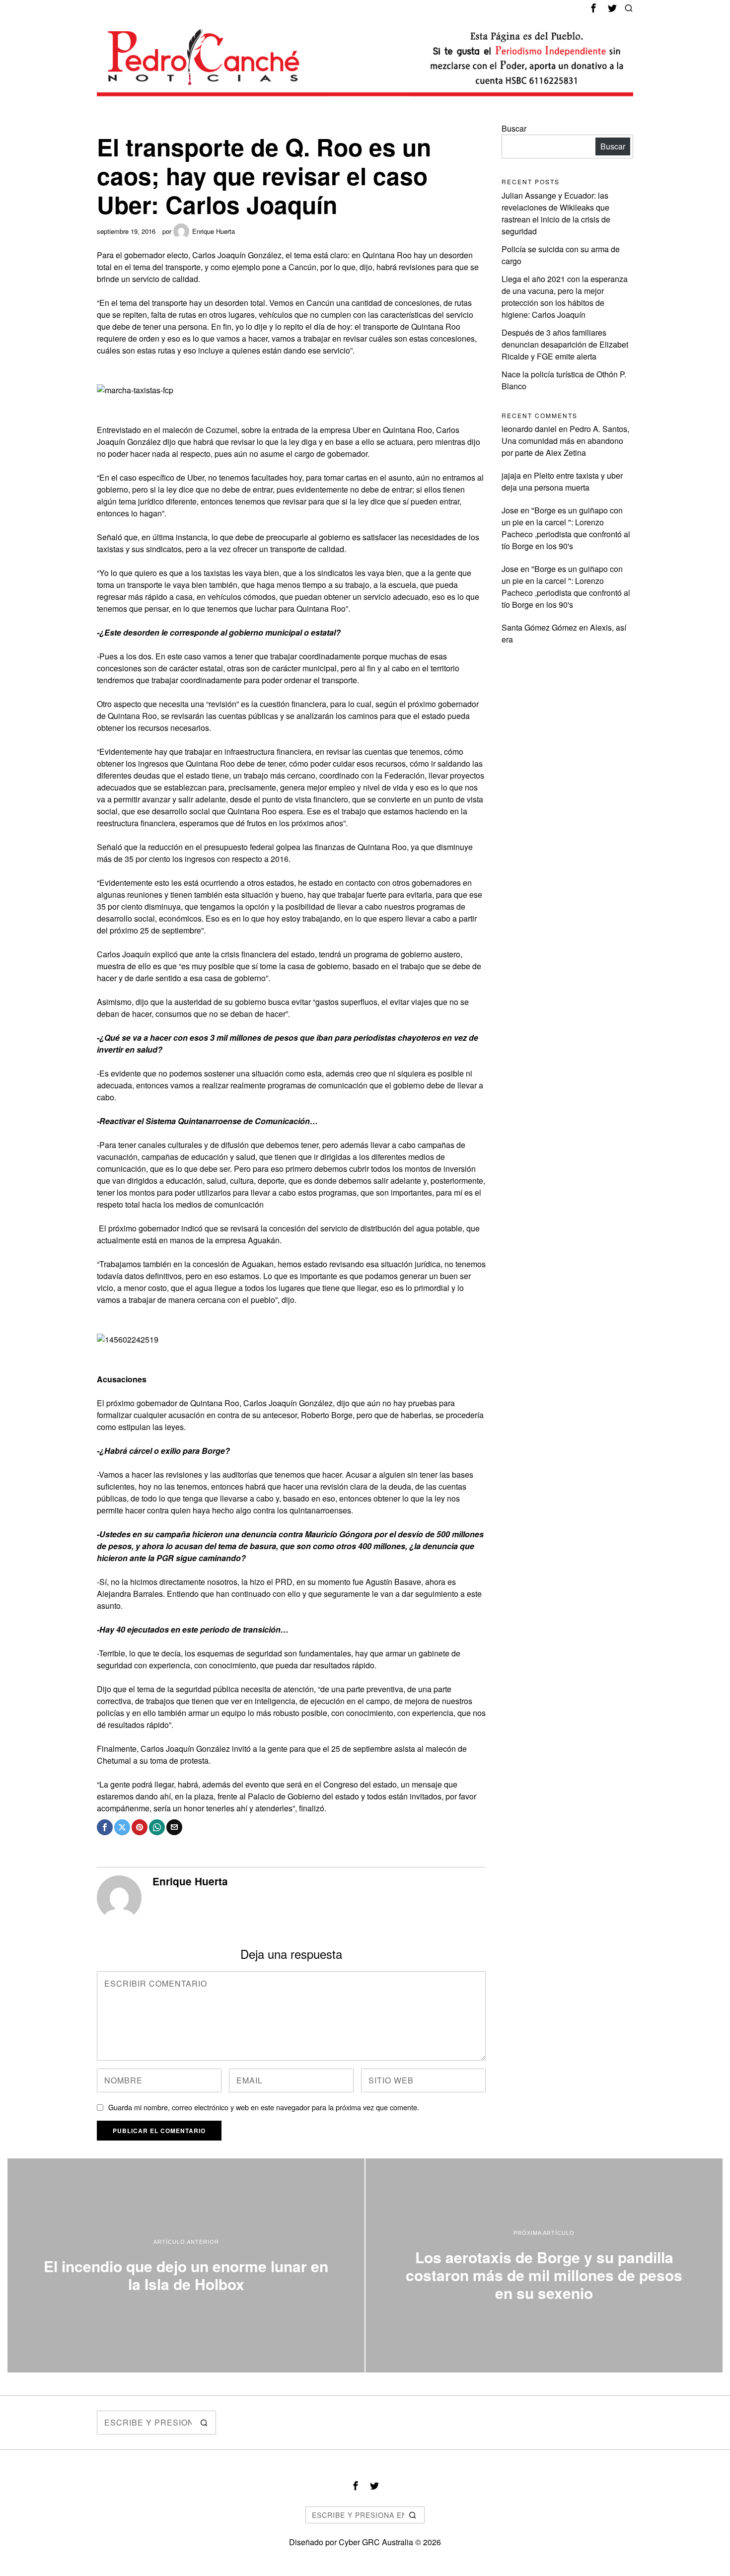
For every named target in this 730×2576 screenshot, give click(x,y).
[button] (204, 2423)
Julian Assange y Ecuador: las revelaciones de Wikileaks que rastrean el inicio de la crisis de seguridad (556, 213)
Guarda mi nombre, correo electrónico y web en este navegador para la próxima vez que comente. (264, 2107)
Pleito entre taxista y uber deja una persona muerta (562, 481)
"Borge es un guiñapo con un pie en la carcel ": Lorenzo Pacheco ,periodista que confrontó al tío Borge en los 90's (566, 528)
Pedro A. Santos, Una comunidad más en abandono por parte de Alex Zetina (565, 441)
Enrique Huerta (214, 231)
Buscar (514, 128)
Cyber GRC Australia (376, 2542)
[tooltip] (593, 8)
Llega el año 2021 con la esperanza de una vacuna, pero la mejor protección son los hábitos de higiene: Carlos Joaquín (565, 297)
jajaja (511, 475)
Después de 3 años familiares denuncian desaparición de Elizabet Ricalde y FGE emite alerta (565, 344)
